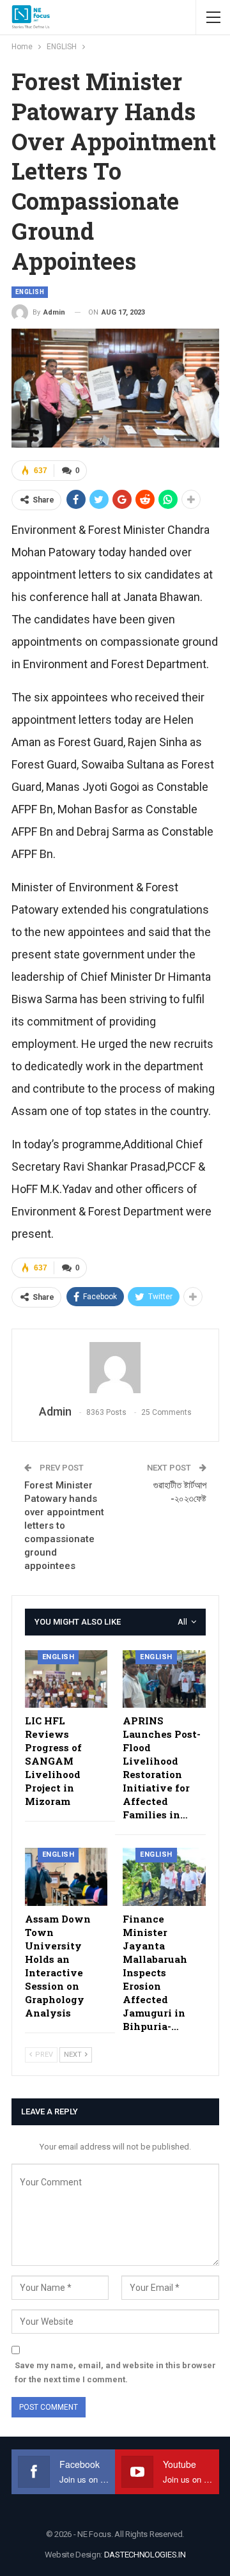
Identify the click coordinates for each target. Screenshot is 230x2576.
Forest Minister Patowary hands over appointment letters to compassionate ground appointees (64, 1526)
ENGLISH (30, 292)
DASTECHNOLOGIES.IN (145, 2555)
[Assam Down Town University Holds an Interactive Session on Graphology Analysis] (66, 1877)
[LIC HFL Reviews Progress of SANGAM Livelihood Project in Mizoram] (66, 1679)
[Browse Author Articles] (115, 1368)
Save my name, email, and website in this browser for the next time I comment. (115, 2372)
